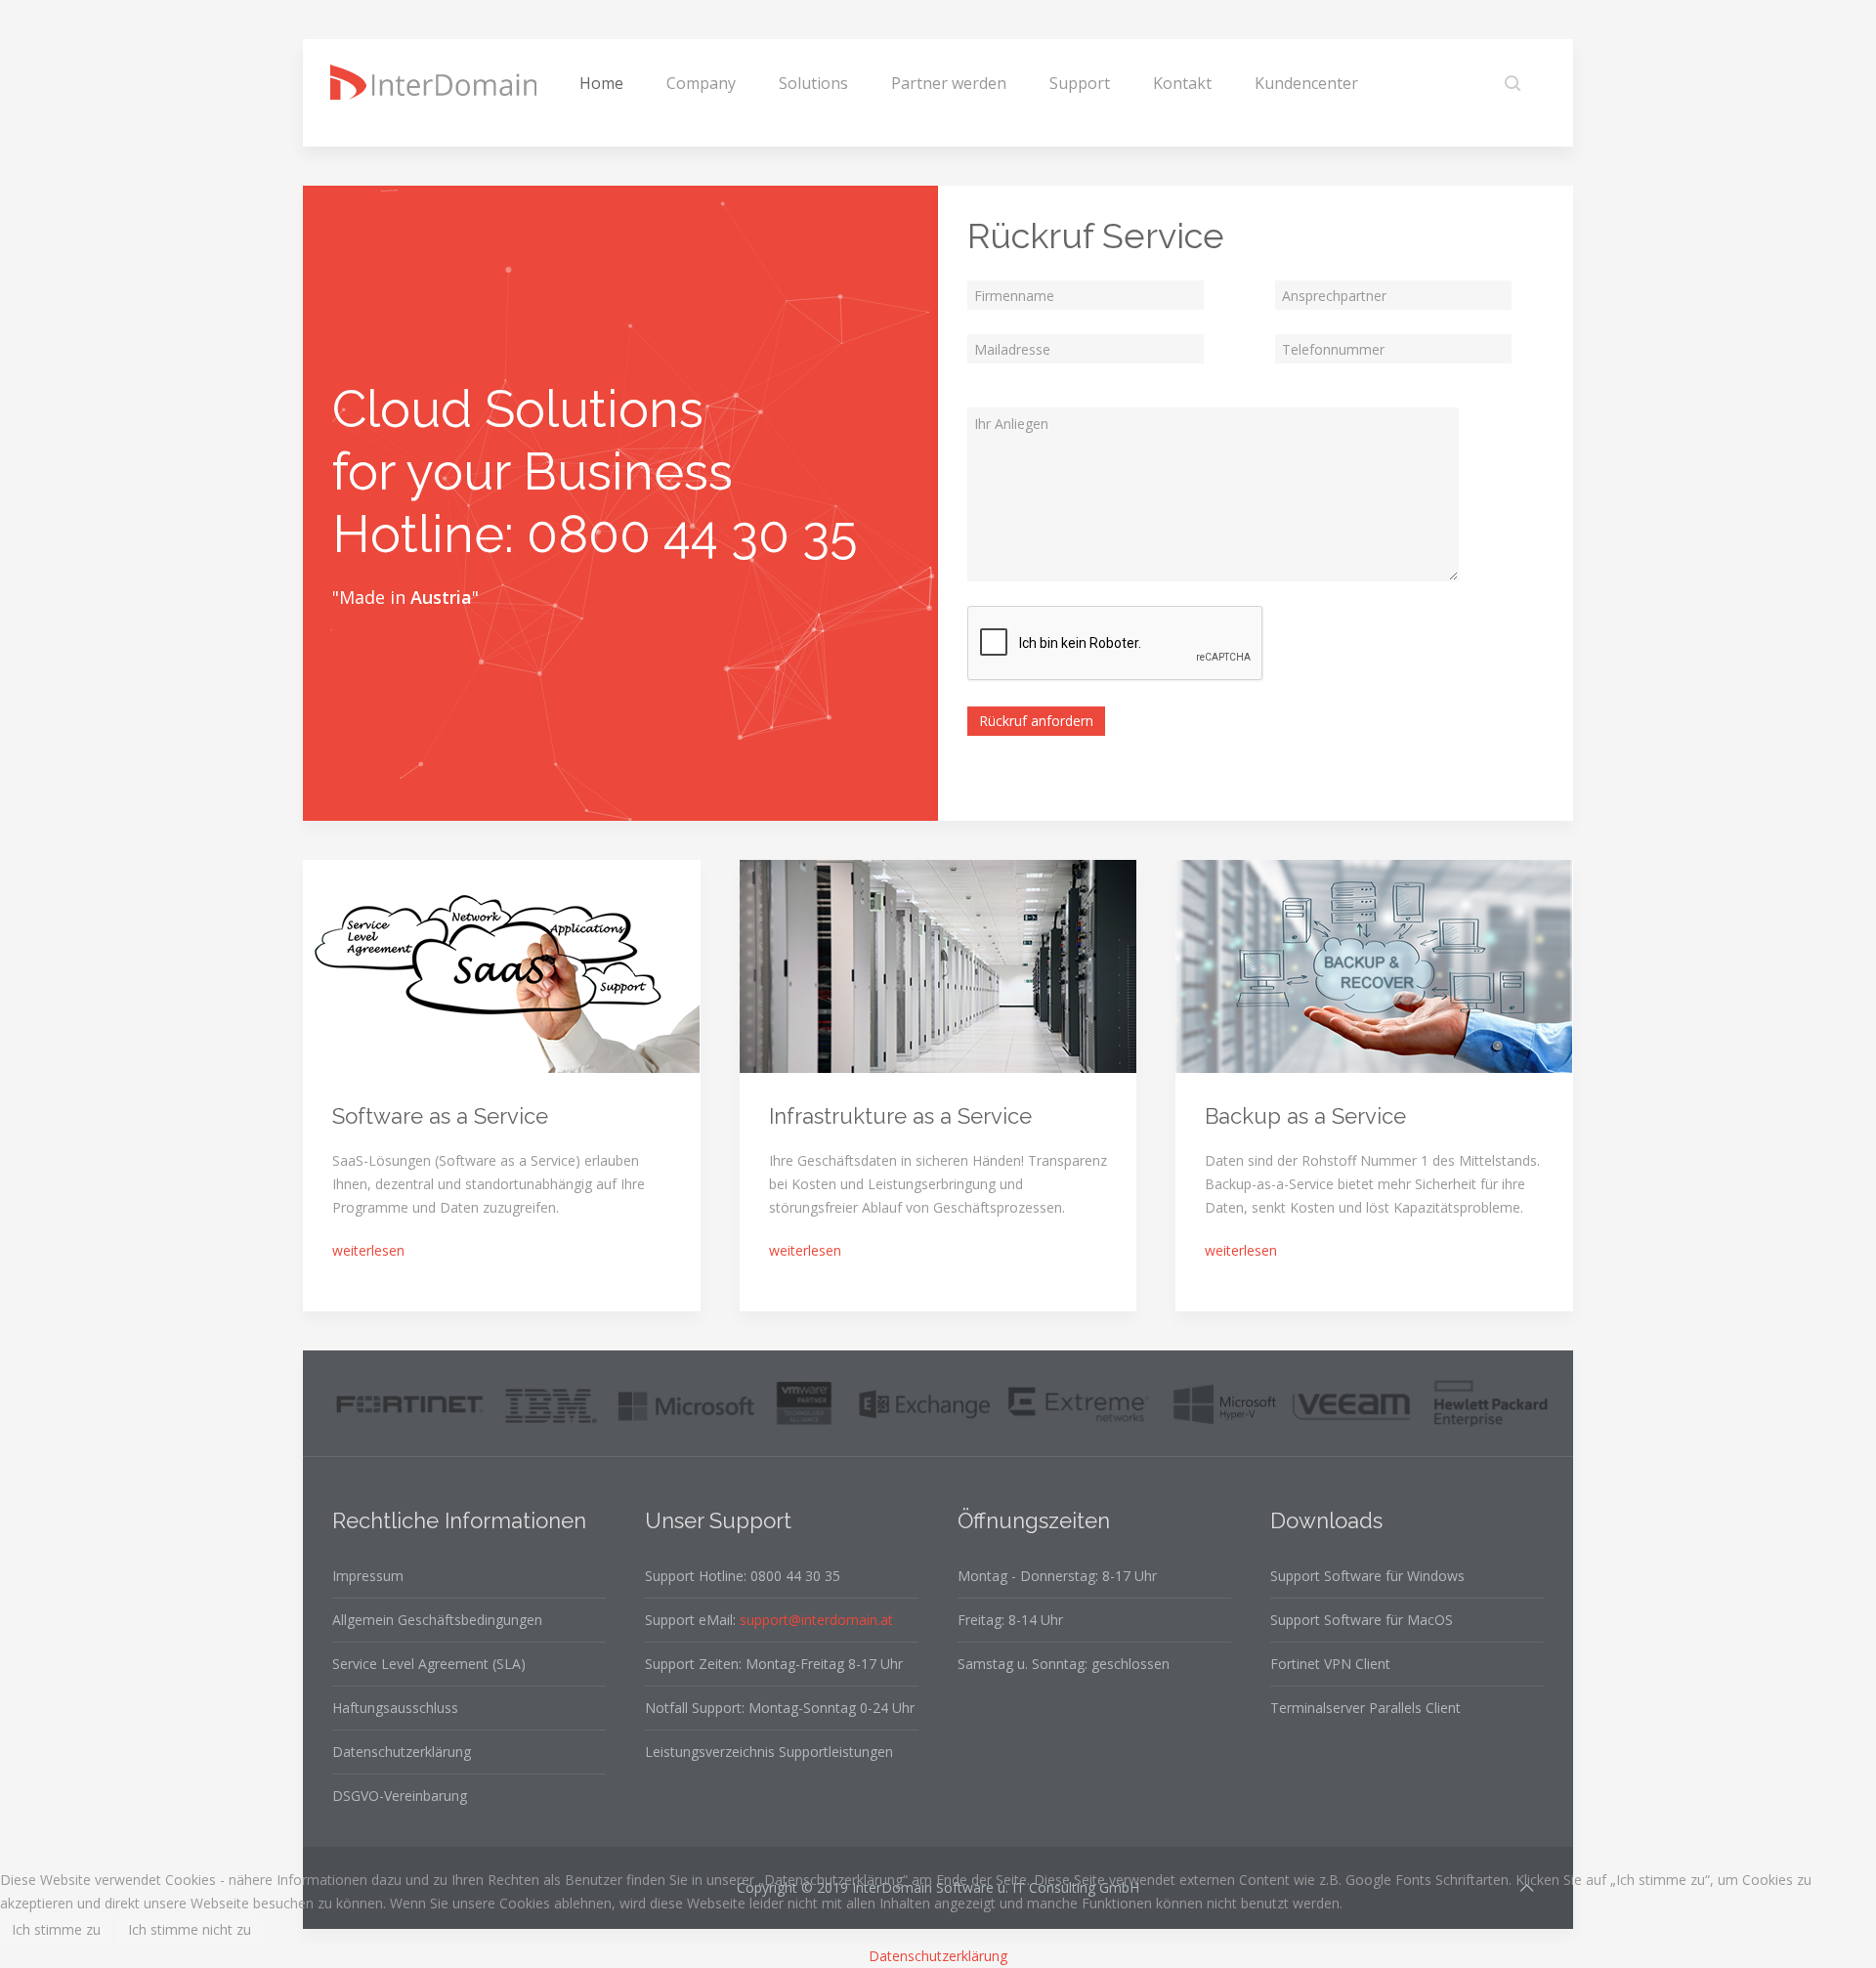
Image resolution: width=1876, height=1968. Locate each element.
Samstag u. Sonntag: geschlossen (1064, 1664)
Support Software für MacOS (1362, 1620)
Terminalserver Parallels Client (1365, 1708)
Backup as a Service (1305, 1116)
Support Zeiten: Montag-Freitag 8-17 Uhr (774, 1664)
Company (701, 83)
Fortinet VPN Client (1330, 1664)
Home (601, 83)
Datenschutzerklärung (402, 1752)
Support (1080, 83)
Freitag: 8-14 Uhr (1010, 1620)
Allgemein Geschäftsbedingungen (437, 1620)
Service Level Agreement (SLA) (429, 1664)
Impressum (368, 1576)
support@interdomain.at (816, 1620)
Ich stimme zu (56, 1929)
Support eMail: (769, 1620)
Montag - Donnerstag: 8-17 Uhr (1057, 1576)
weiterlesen (368, 1250)
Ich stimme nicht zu (190, 1929)
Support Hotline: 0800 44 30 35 (743, 1576)
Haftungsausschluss (395, 1708)
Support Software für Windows (1367, 1576)
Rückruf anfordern (1036, 721)
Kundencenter (1306, 83)
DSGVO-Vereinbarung (400, 1796)
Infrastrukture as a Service (900, 1116)
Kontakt (1182, 83)
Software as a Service (440, 1116)
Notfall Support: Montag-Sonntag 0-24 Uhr (780, 1708)
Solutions (813, 83)
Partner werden (949, 83)
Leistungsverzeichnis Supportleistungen (769, 1752)
